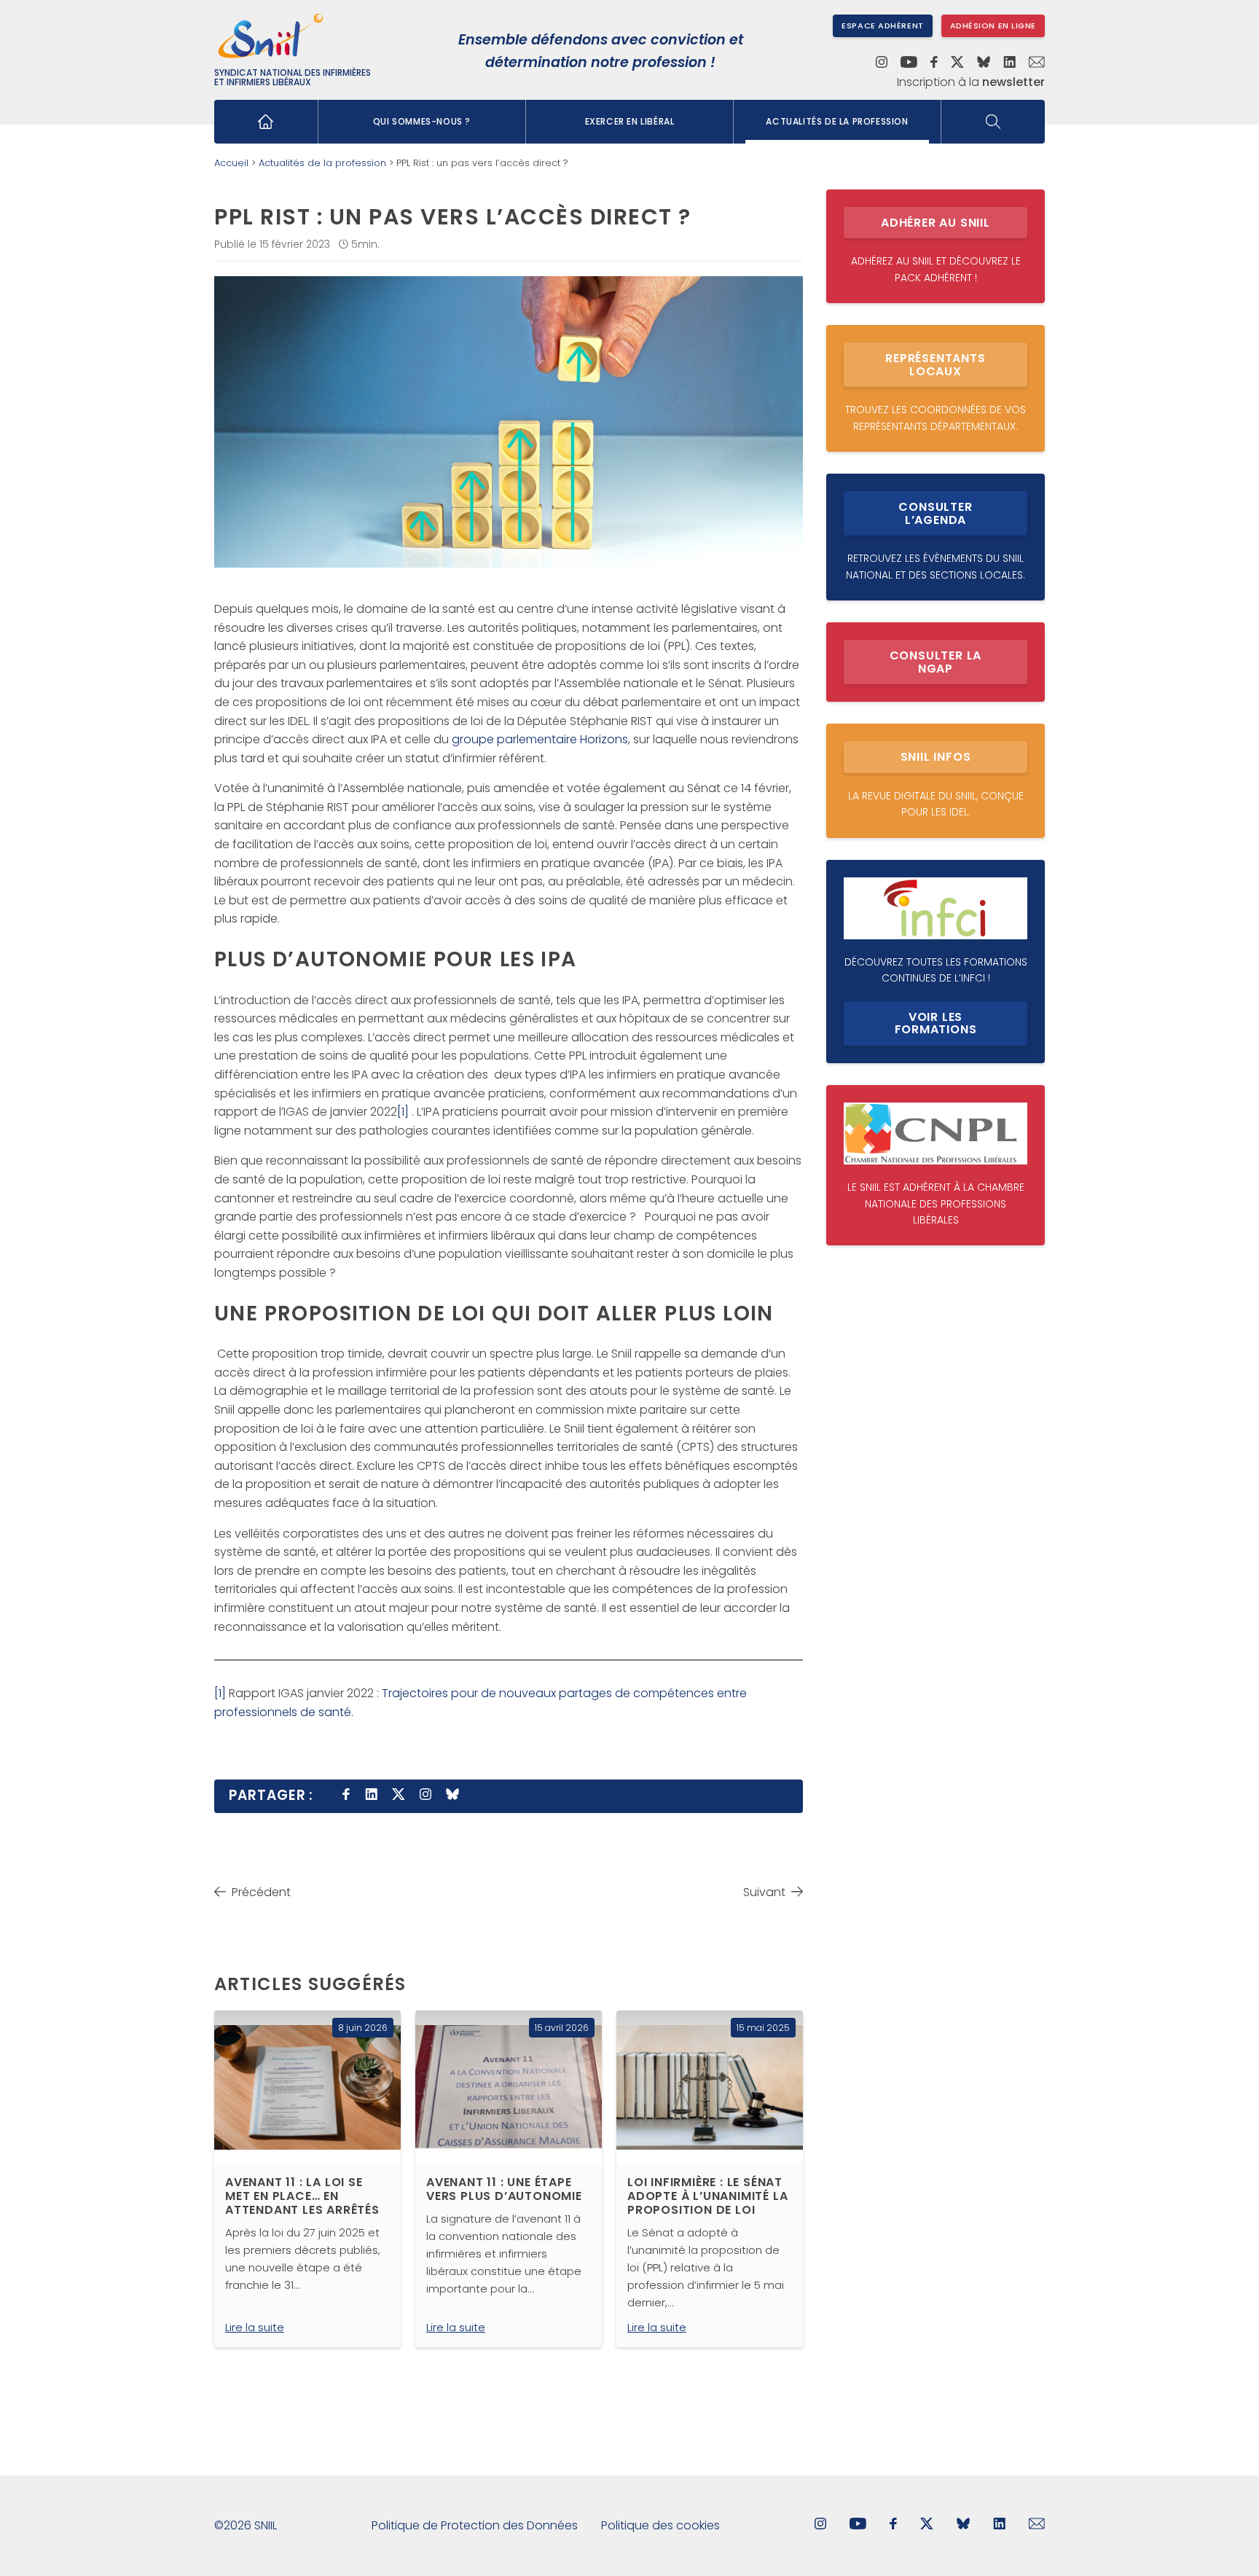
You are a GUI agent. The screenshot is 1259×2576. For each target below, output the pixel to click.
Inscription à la (971, 82)
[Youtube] (909, 63)
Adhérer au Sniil (936, 223)
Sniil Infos (936, 757)
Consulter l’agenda (935, 513)
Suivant (764, 1892)
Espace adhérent (882, 26)
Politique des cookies (660, 2525)
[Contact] (1037, 63)
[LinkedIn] (1009, 63)
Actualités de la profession (837, 121)
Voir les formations (936, 1023)
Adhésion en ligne (993, 26)
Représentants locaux (935, 365)
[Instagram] (882, 63)
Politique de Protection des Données (475, 2525)
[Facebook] (934, 63)
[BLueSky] (963, 2525)
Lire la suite (255, 2327)
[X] (957, 63)
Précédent (261, 1892)
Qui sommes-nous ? (422, 121)
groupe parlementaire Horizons (540, 739)
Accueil (231, 163)
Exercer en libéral (630, 121)
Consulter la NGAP (936, 662)
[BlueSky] (984, 63)
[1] (403, 1112)
